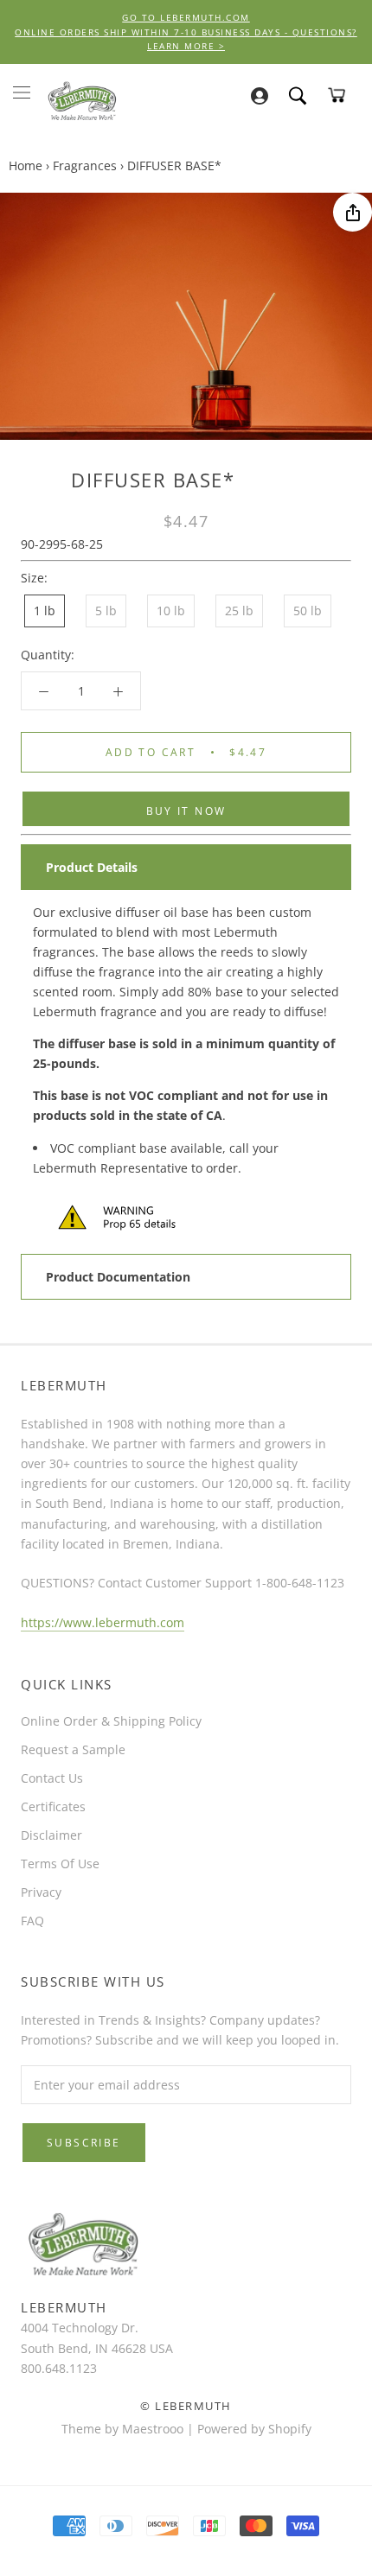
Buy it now (186, 811)
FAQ (32, 1921)
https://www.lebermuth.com (103, 1622)
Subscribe (84, 2143)
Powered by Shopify (254, 2429)
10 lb (171, 611)
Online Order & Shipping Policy (111, 1721)
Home (26, 165)
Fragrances (85, 165)
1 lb (45, 611)
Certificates (53, 1806)
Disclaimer (51, 1835)
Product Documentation (118, 1277)
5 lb (106, 611)
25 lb (239, 611)
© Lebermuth (186, 2406)
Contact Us (52, 1778)
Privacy (41, 1892)
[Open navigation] (22, 92)
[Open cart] (337, 95)
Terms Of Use (60, 1864)
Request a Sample (73, 1749)
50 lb (308, 611)
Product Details (92, 867)
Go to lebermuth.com (186, 17)
